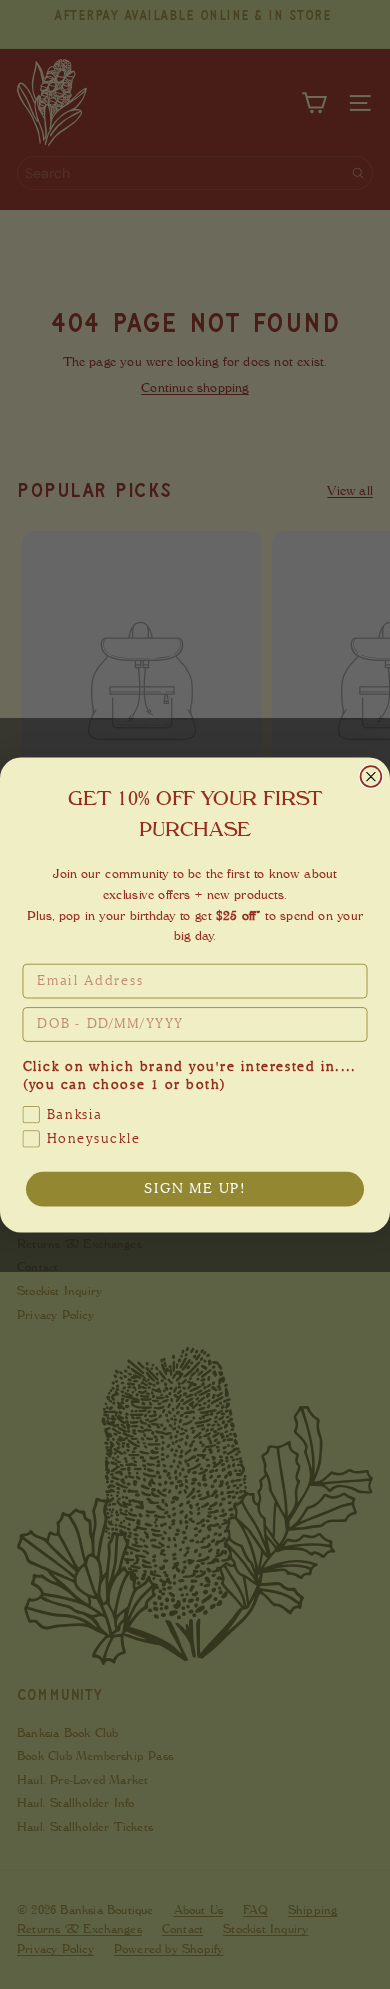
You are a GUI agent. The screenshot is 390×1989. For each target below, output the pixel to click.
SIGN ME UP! (194, 1189)
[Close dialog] (371, 776)
